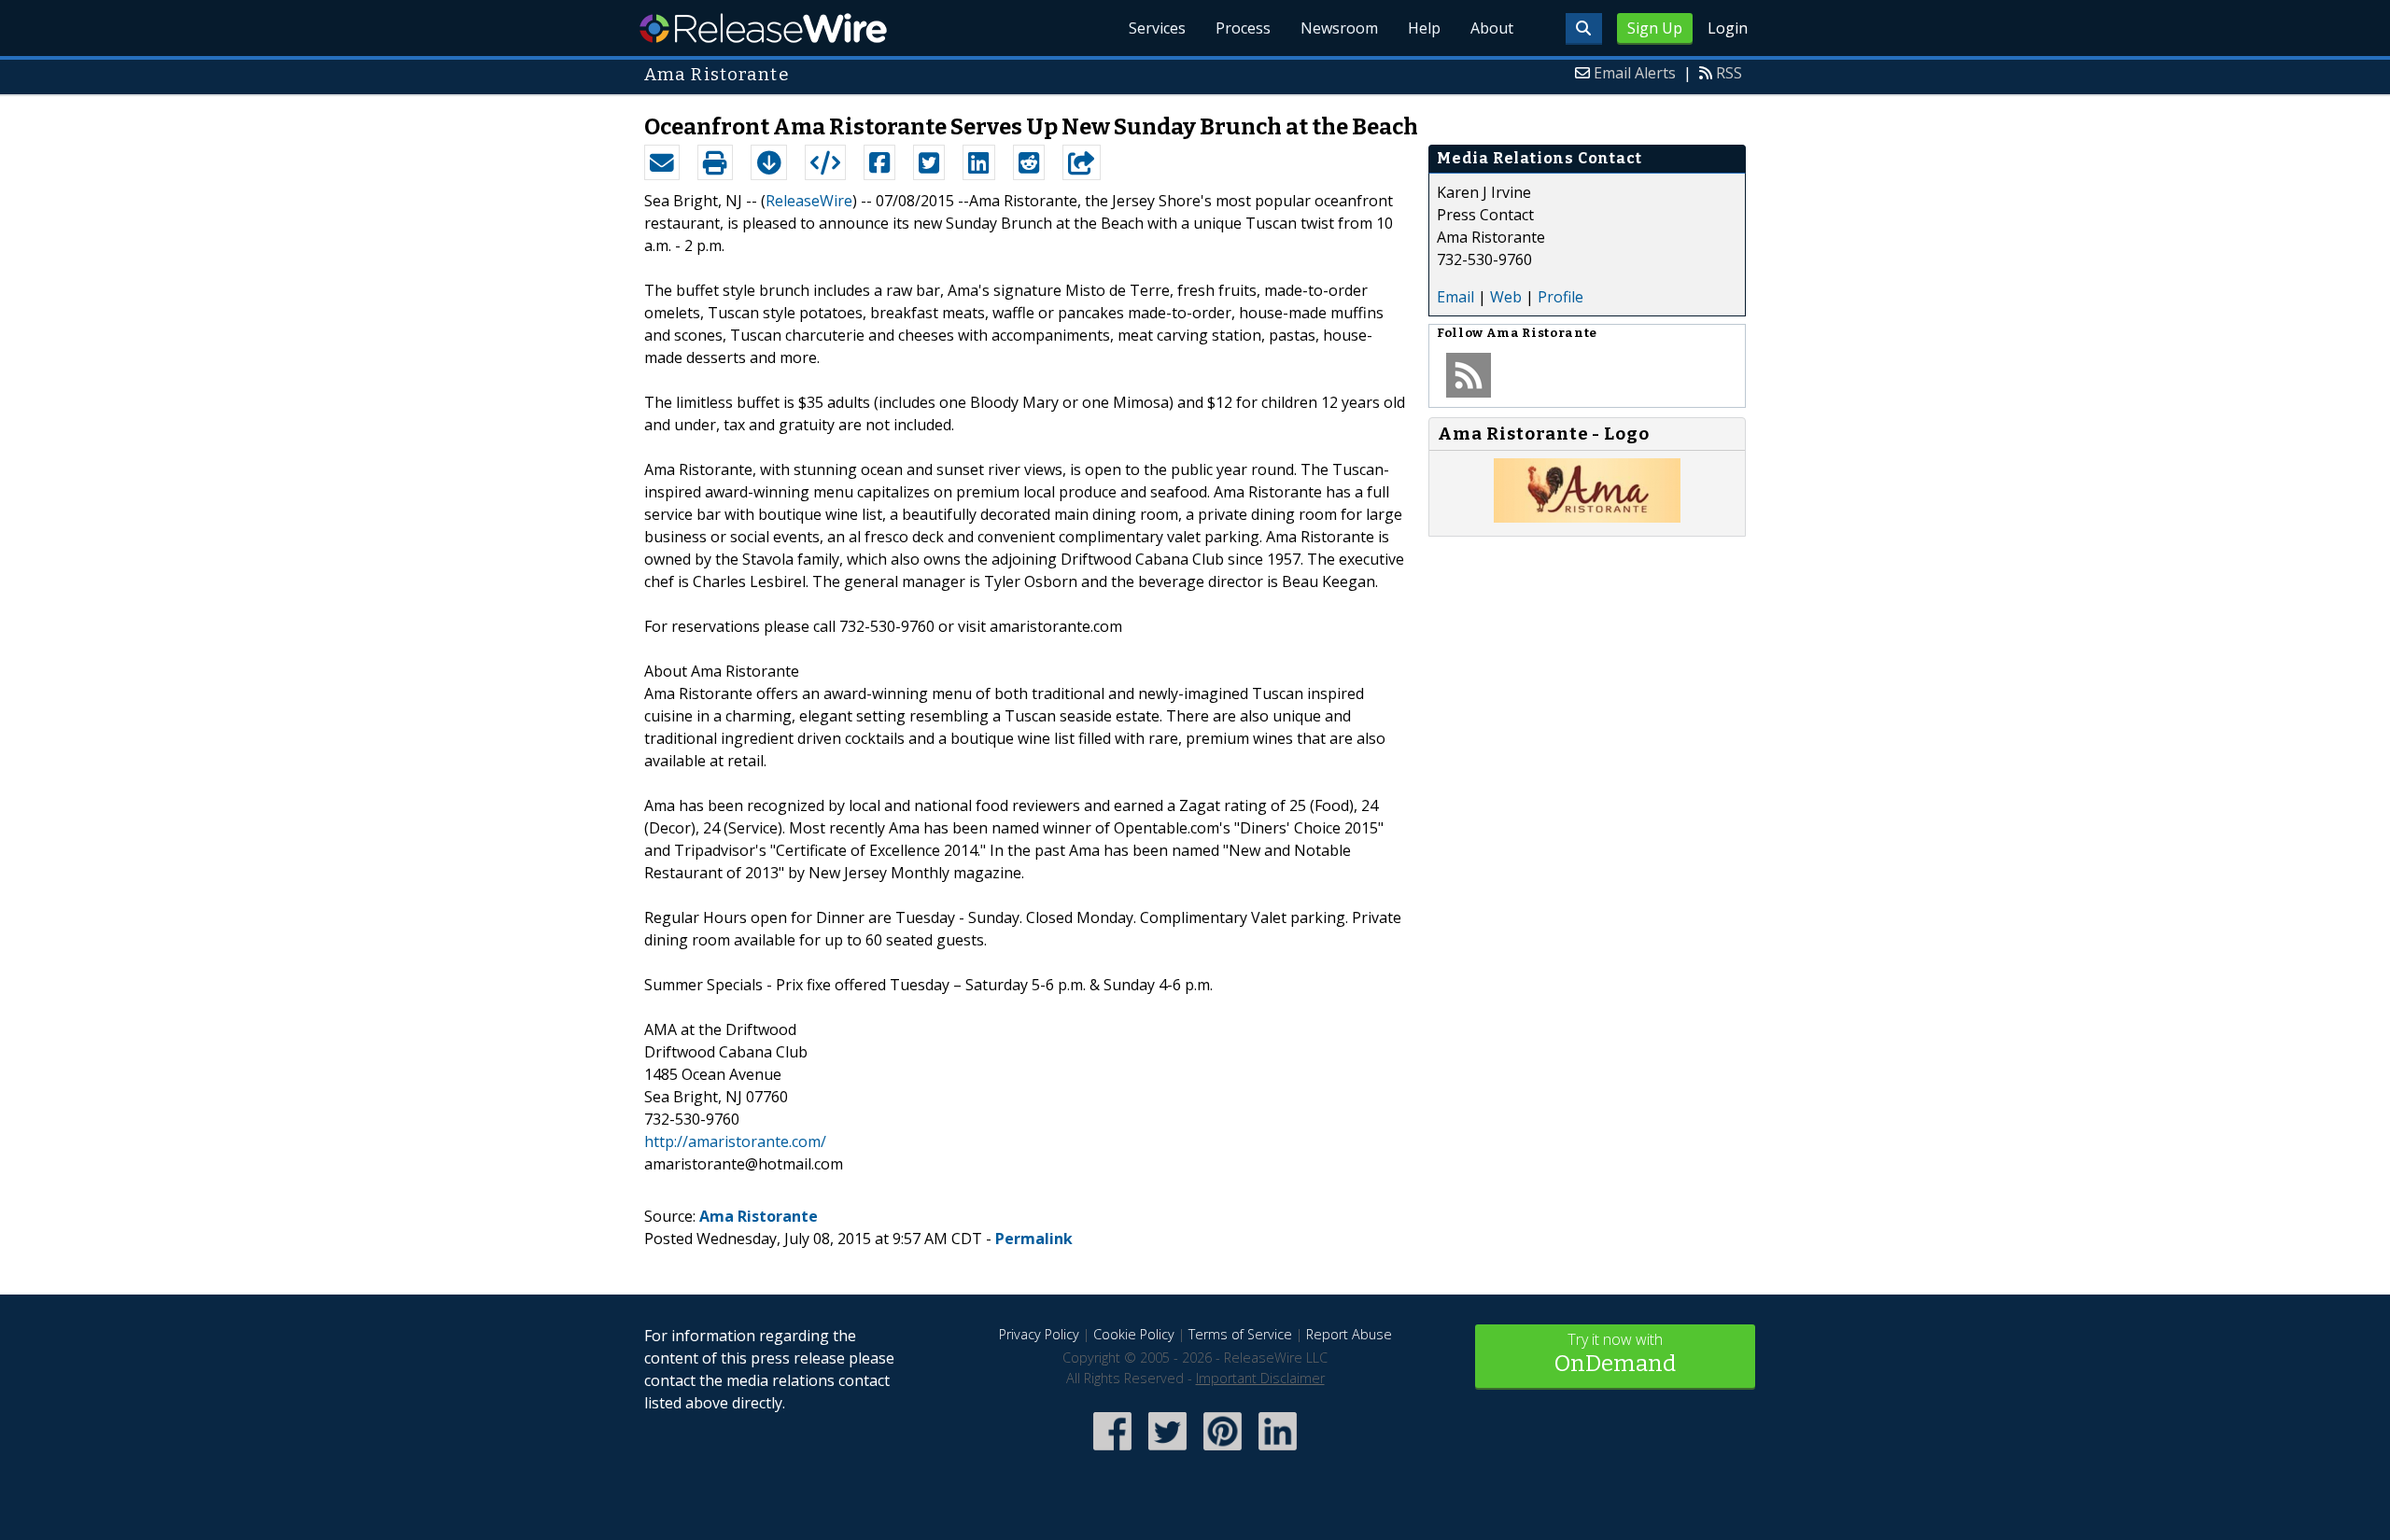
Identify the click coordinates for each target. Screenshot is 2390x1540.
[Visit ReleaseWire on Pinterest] (1223, 1452)
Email (1455, 297)
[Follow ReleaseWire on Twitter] (1167, 1452)
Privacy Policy (1039, 1334)
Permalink (1034, 1239)
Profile (1561, 297)
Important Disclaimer (1260, 1378)
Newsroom (1339, 28)
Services (1157, 28)
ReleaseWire (763, 28)
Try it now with (1615, 1353)
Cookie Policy (1134, 1334)
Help (1424, 28)
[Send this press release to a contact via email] (662, 162)
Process (1243, 28)
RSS (1729, 73)
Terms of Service (1240, 1334)
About (1492, 28)
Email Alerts (1635, 73)
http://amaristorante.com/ (735, 1141)
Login (1728, 28)
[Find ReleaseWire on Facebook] (1112, 1452)
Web (1506, 297)
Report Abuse (1349, 1334)
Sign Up (1655, 28)
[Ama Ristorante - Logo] (1587, 517)
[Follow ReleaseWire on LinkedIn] (1278, 1452)
